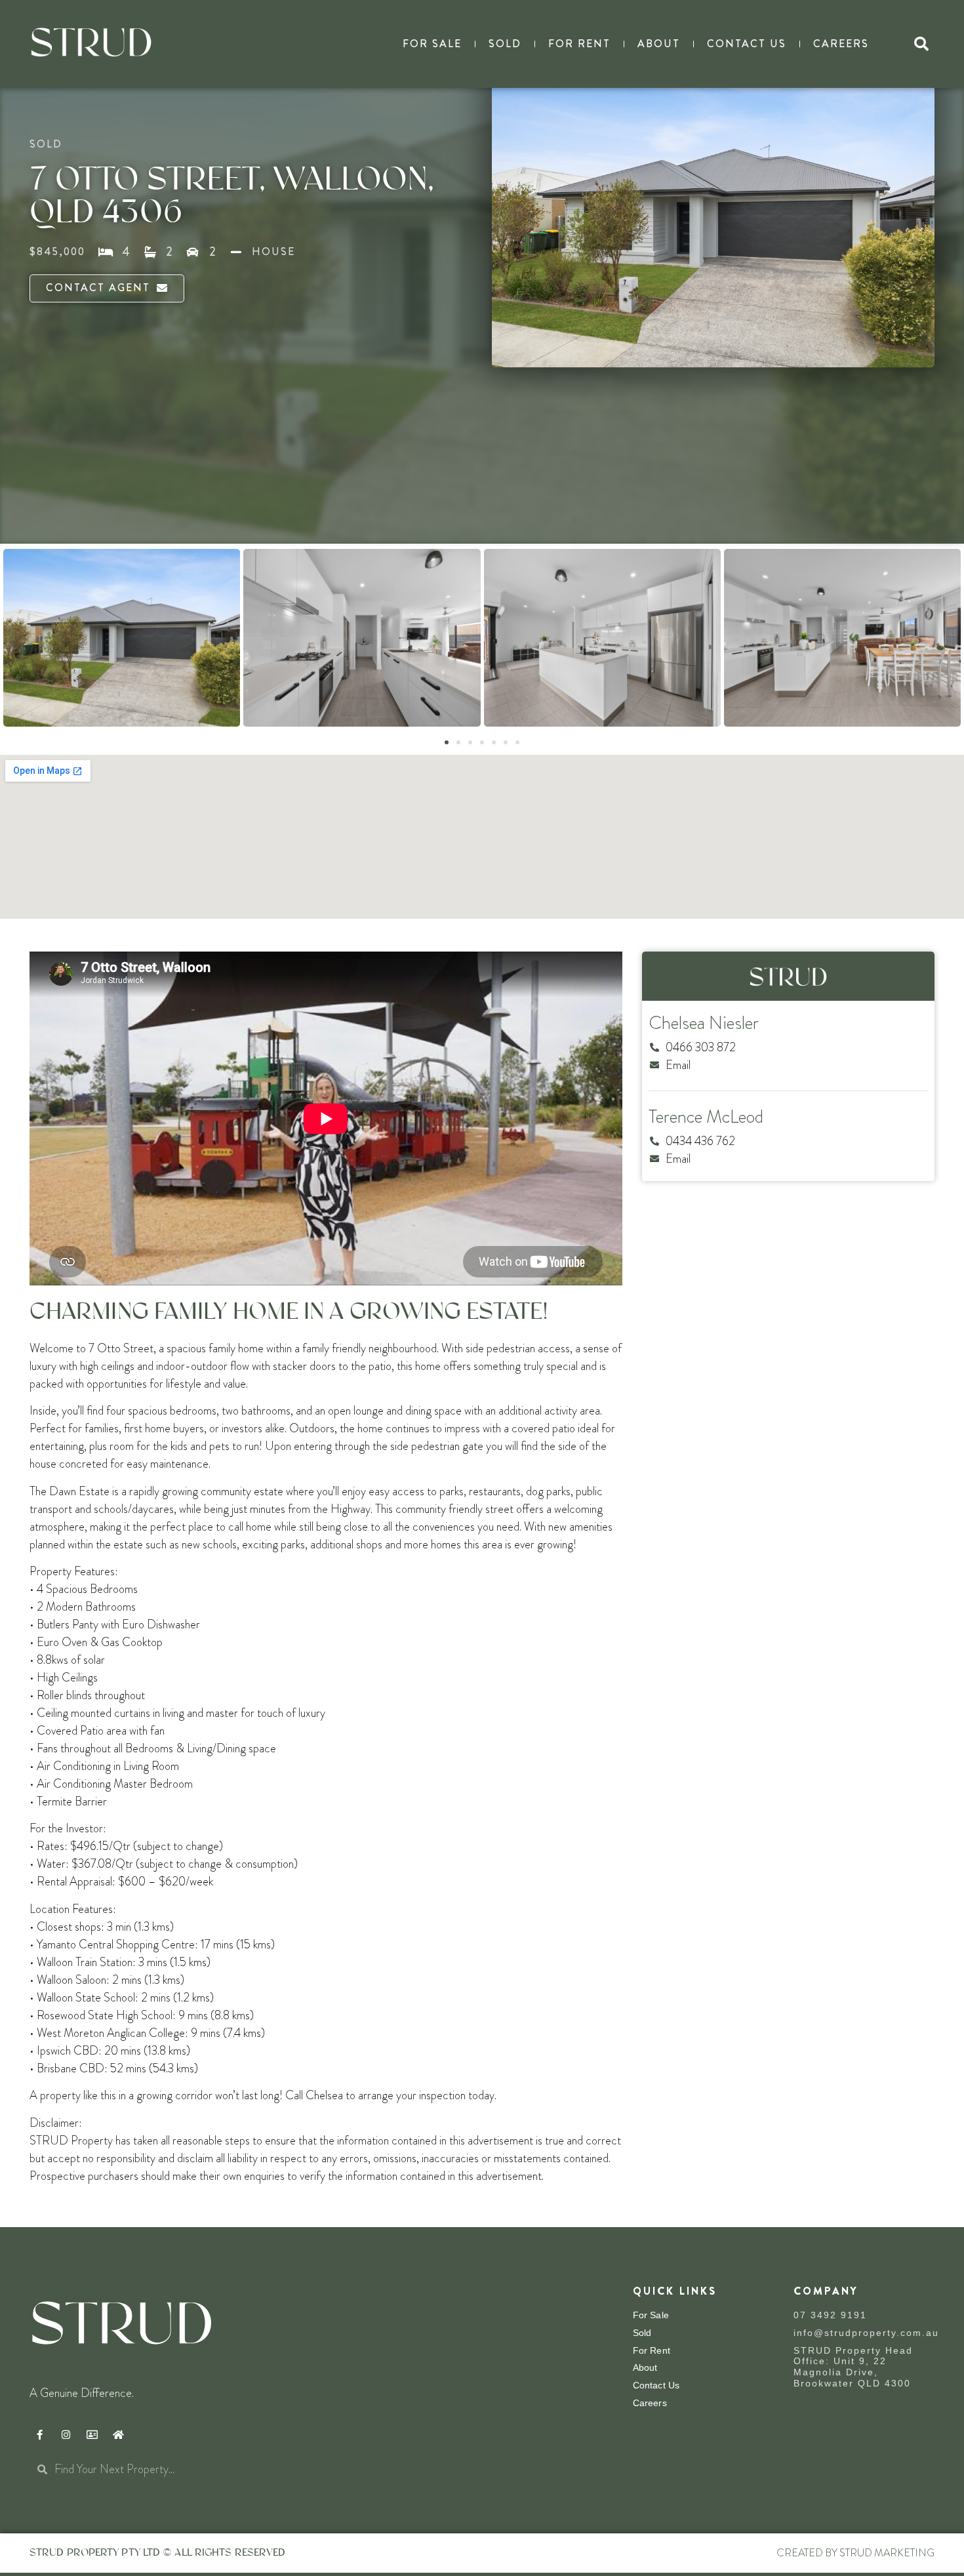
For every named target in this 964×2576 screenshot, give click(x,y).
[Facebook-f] (39, 2435)
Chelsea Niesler (704, 1023)
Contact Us (747, 44)
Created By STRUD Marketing (855, 2553)
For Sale (432, 44)
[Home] (118, 2435)
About (659, 44)
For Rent (579, 44)
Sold (505, 44)
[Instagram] (66, 2435)
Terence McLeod (706, 1117)
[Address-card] (92, 2435)
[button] (921, 44)
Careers (841, 44)
